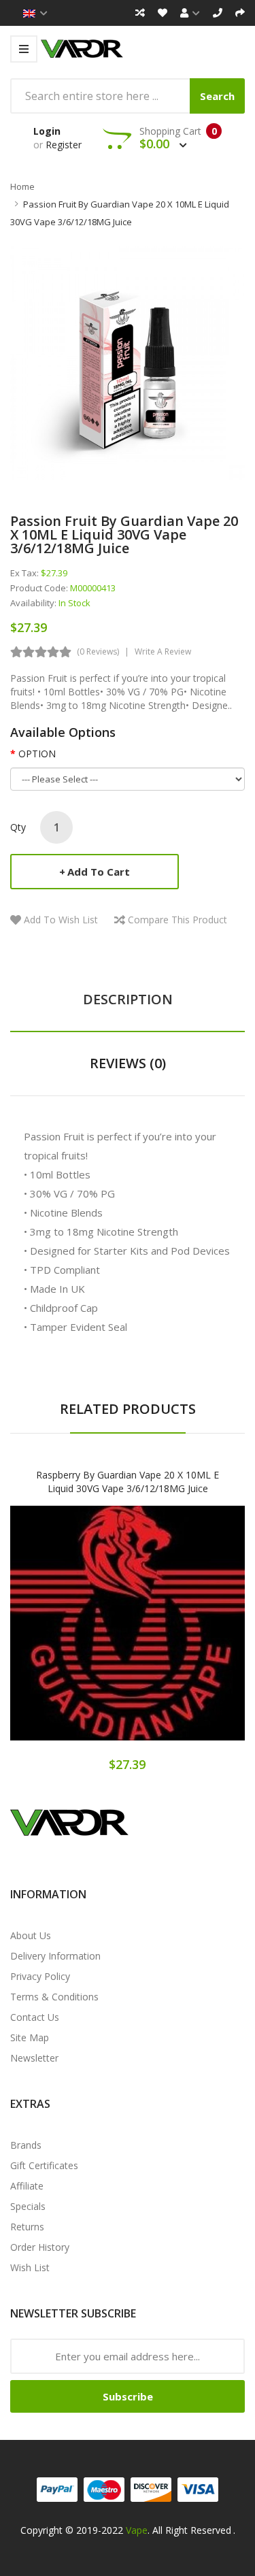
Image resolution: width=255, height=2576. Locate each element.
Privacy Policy (40, 1976)
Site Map (30, 2037)
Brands (26, 2145)
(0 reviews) (98, 651)
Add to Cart (99, 872)
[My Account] (190, 13)
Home (22, 186)
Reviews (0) (128, 1063)
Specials (28, 2206)
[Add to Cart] (80, 1635)
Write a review (163, 651)
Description (128, 999)
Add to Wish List (61, 920)
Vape (137, 2530)
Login (47, 131)
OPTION (37, 754)
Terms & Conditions (54, 1997)
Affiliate (27, 2186)
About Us (31, 1935)
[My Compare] (140, 13)
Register (64, 145)
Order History (40, 2247)
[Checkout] (240, 13)
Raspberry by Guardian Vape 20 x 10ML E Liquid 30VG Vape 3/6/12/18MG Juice (128, 1482)
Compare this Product (177, 920)
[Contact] (218, 13)
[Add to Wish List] (128, 1635)
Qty (18, 827)
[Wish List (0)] (163, 13)
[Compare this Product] (175, 1635)
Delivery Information (55, 1956)
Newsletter (34, 2058)
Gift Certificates (44, 2165)
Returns (27, 2227)
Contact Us (35, 2017)
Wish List (30, 2267)
